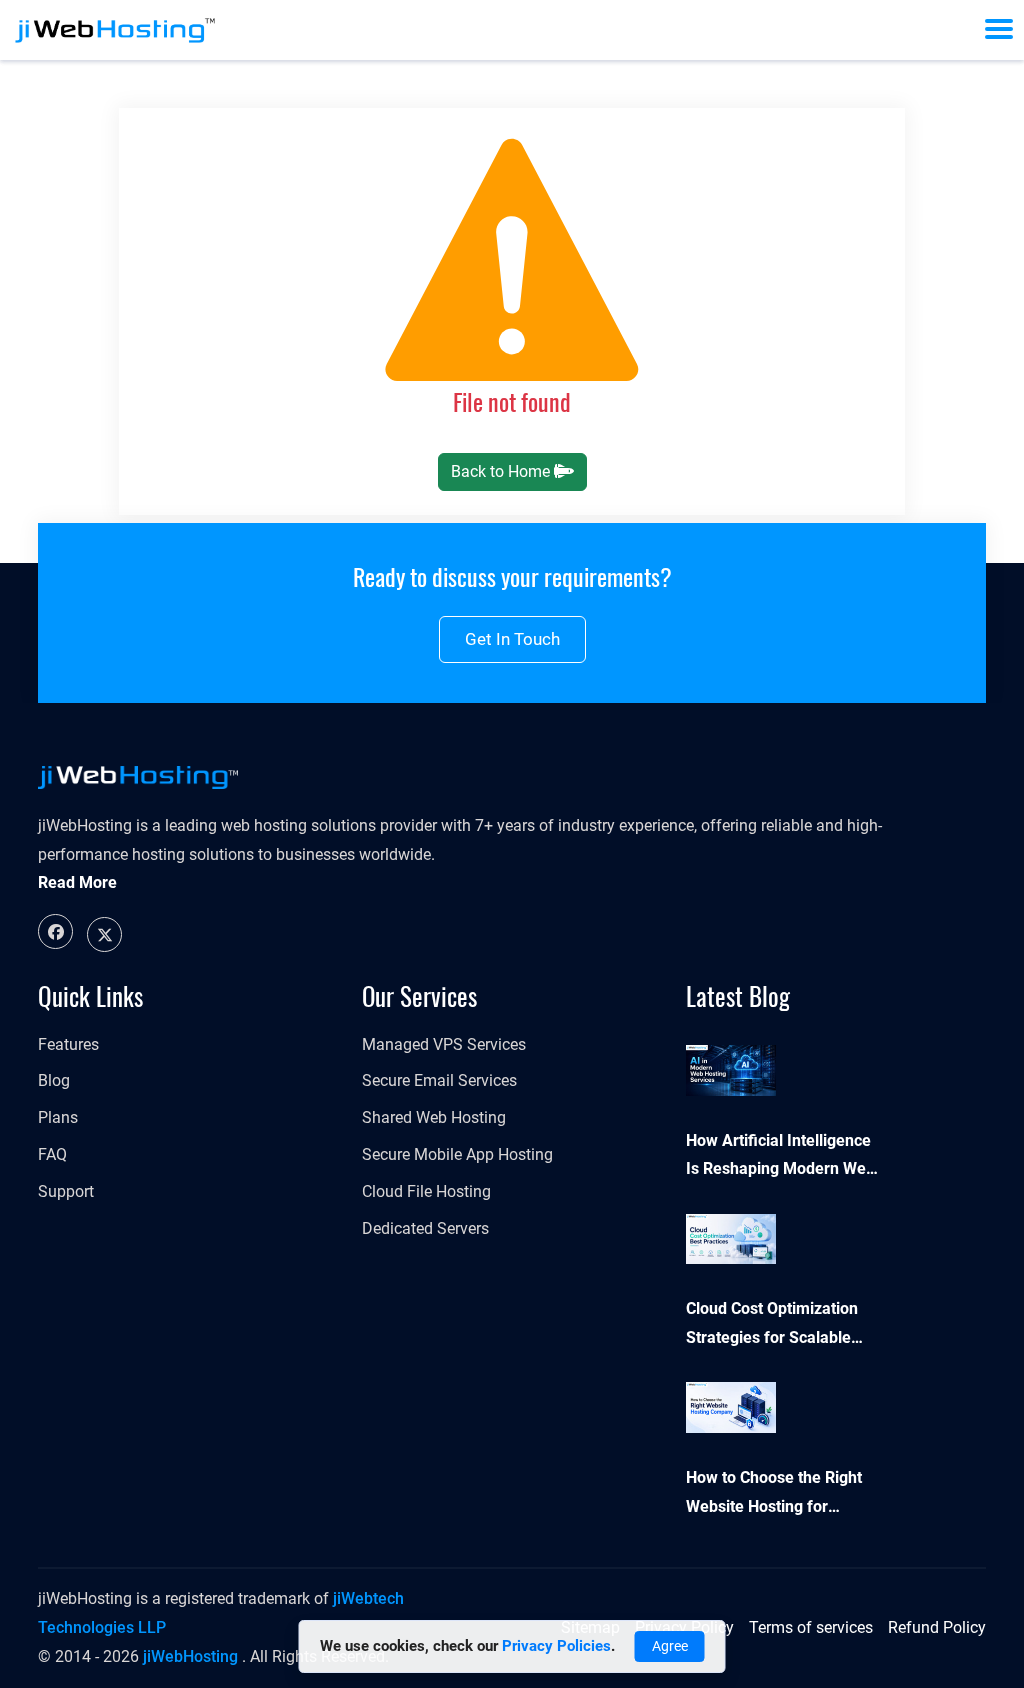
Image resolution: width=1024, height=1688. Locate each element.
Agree (670, 1646)
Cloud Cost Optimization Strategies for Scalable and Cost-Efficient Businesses (772, 1326)
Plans (58, 1117)
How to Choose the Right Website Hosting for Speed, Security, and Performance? (774, 1495)
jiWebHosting (190, 1656)
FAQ (52, 1154)
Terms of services (811, 1627)
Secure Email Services (439, 1080)
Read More (77, 882)
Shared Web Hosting (434, 1117)
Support (66, 1191)
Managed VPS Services (444, 1044)
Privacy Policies (556, 1646)
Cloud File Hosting (426, 1191)
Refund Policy (937, 1627)
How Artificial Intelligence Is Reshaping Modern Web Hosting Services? (780, 1158)
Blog (54, 1080)
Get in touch (512, 639)
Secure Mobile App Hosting (457, 1154)
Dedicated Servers (425, 1228)
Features (68, 1044)
